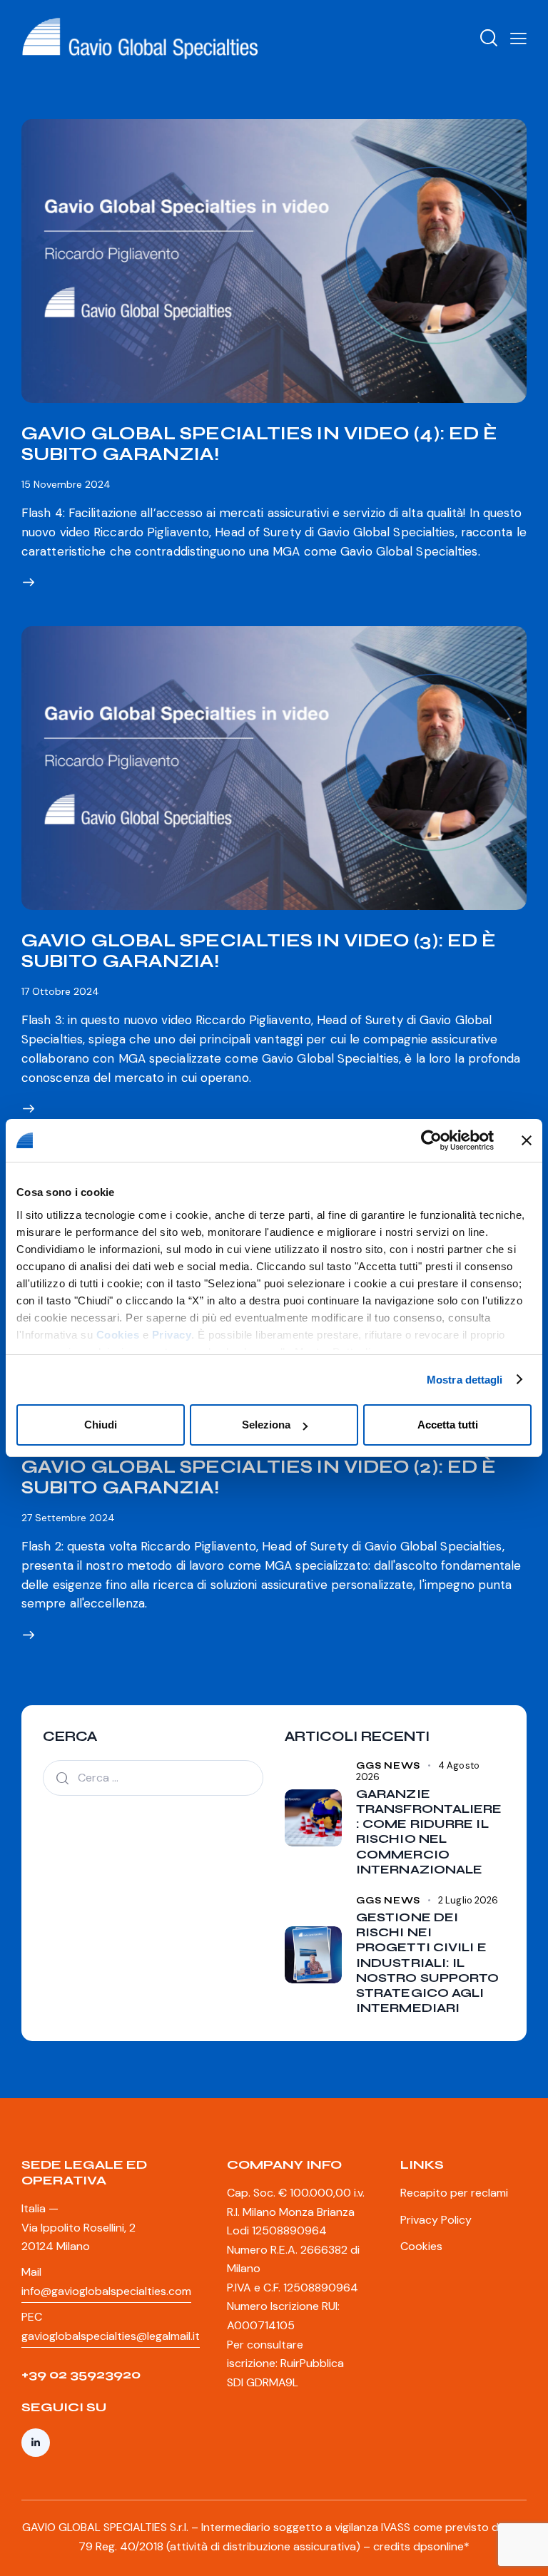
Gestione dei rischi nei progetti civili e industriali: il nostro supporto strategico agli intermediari (428, 1963)
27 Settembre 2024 (68, 1518)
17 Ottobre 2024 (60, 991)
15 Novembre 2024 (66, 484)
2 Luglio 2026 (468, 1900)
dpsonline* (441, 2546)
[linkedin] (36, 2443)
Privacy (172, 1335)
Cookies (118, 1335)
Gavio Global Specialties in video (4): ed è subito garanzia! (259, 444)
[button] (518, 38)
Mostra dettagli (465, 1380)
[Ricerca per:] (153, 1777)
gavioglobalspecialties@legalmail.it (111, 2336)
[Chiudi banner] (527, 1140)
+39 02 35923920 (81, 2374)
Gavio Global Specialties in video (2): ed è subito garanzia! (259, 1477)
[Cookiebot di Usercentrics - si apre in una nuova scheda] (431, 1140)
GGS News (388, 1766)
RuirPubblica (312, 2363)
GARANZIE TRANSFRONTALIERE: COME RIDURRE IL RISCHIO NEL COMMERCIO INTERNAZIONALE (429, 1832)
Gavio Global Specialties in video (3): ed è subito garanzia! (259, 951)
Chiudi (101, 1425)
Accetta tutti (448, 1425)
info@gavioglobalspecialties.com (106, 2291)
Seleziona (266, 1425)
